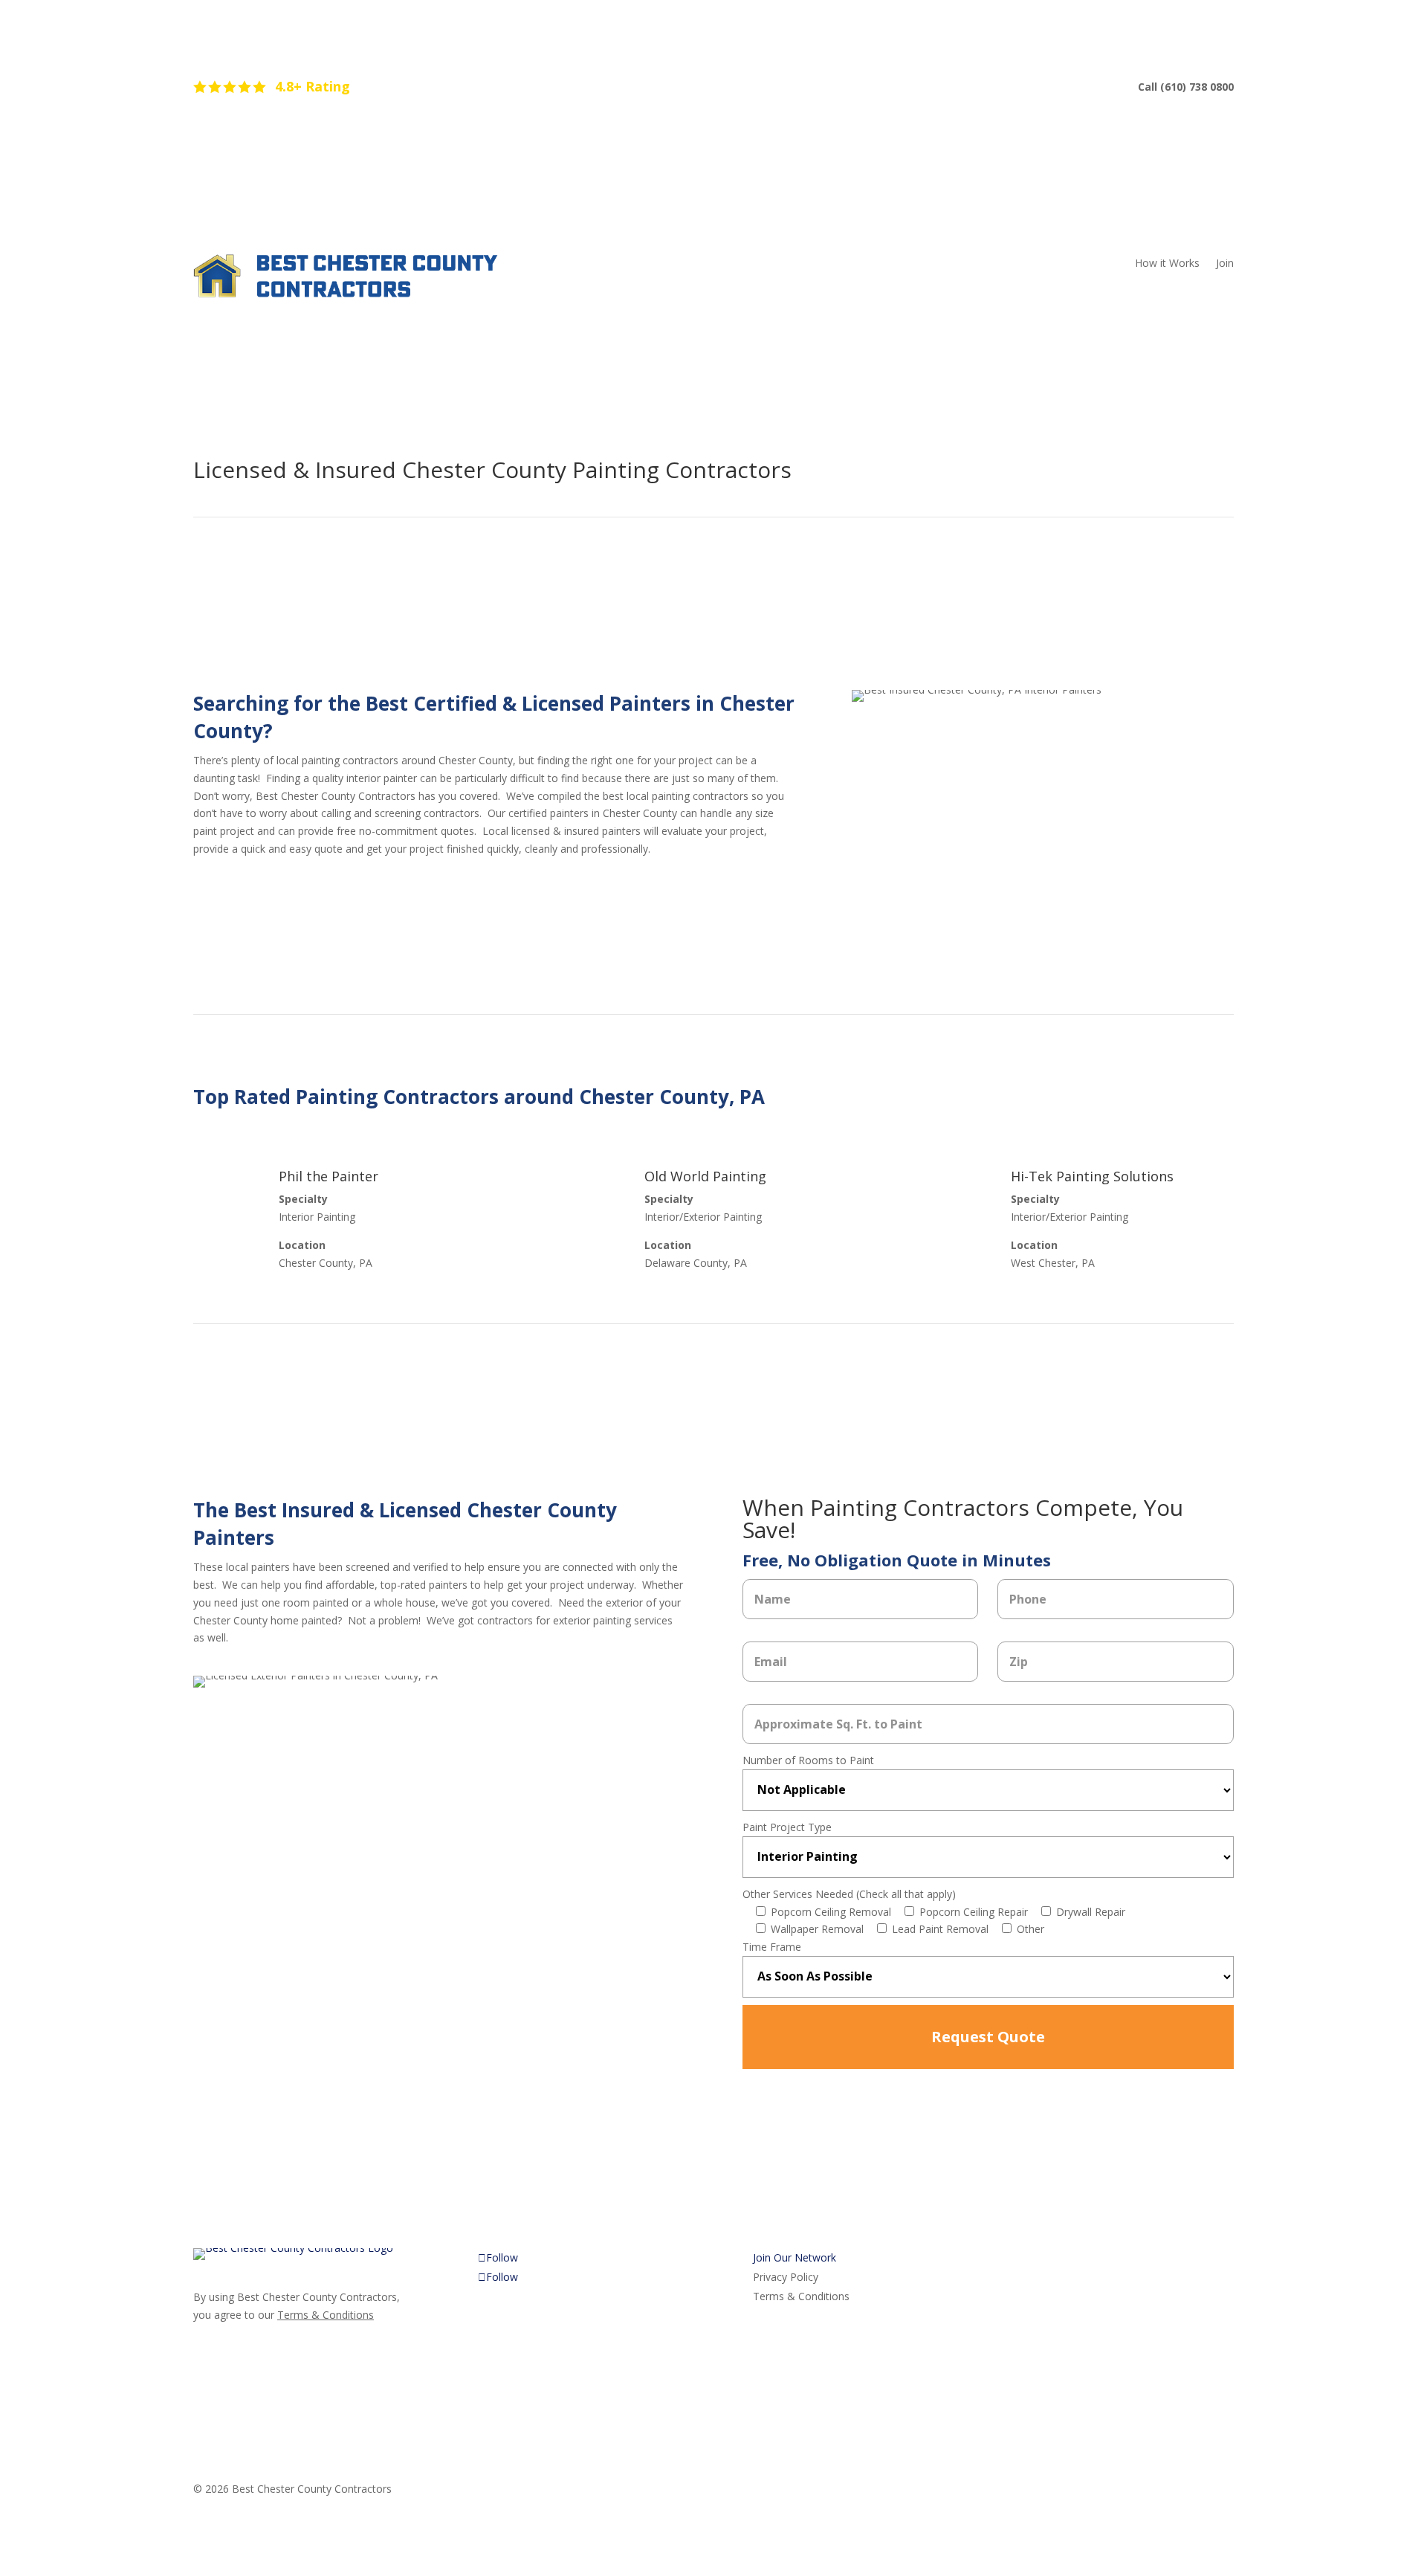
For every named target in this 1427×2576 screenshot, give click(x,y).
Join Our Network (795, 2257)
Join (1225, 264)
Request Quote (988, 2037)
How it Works (1167, 264)
